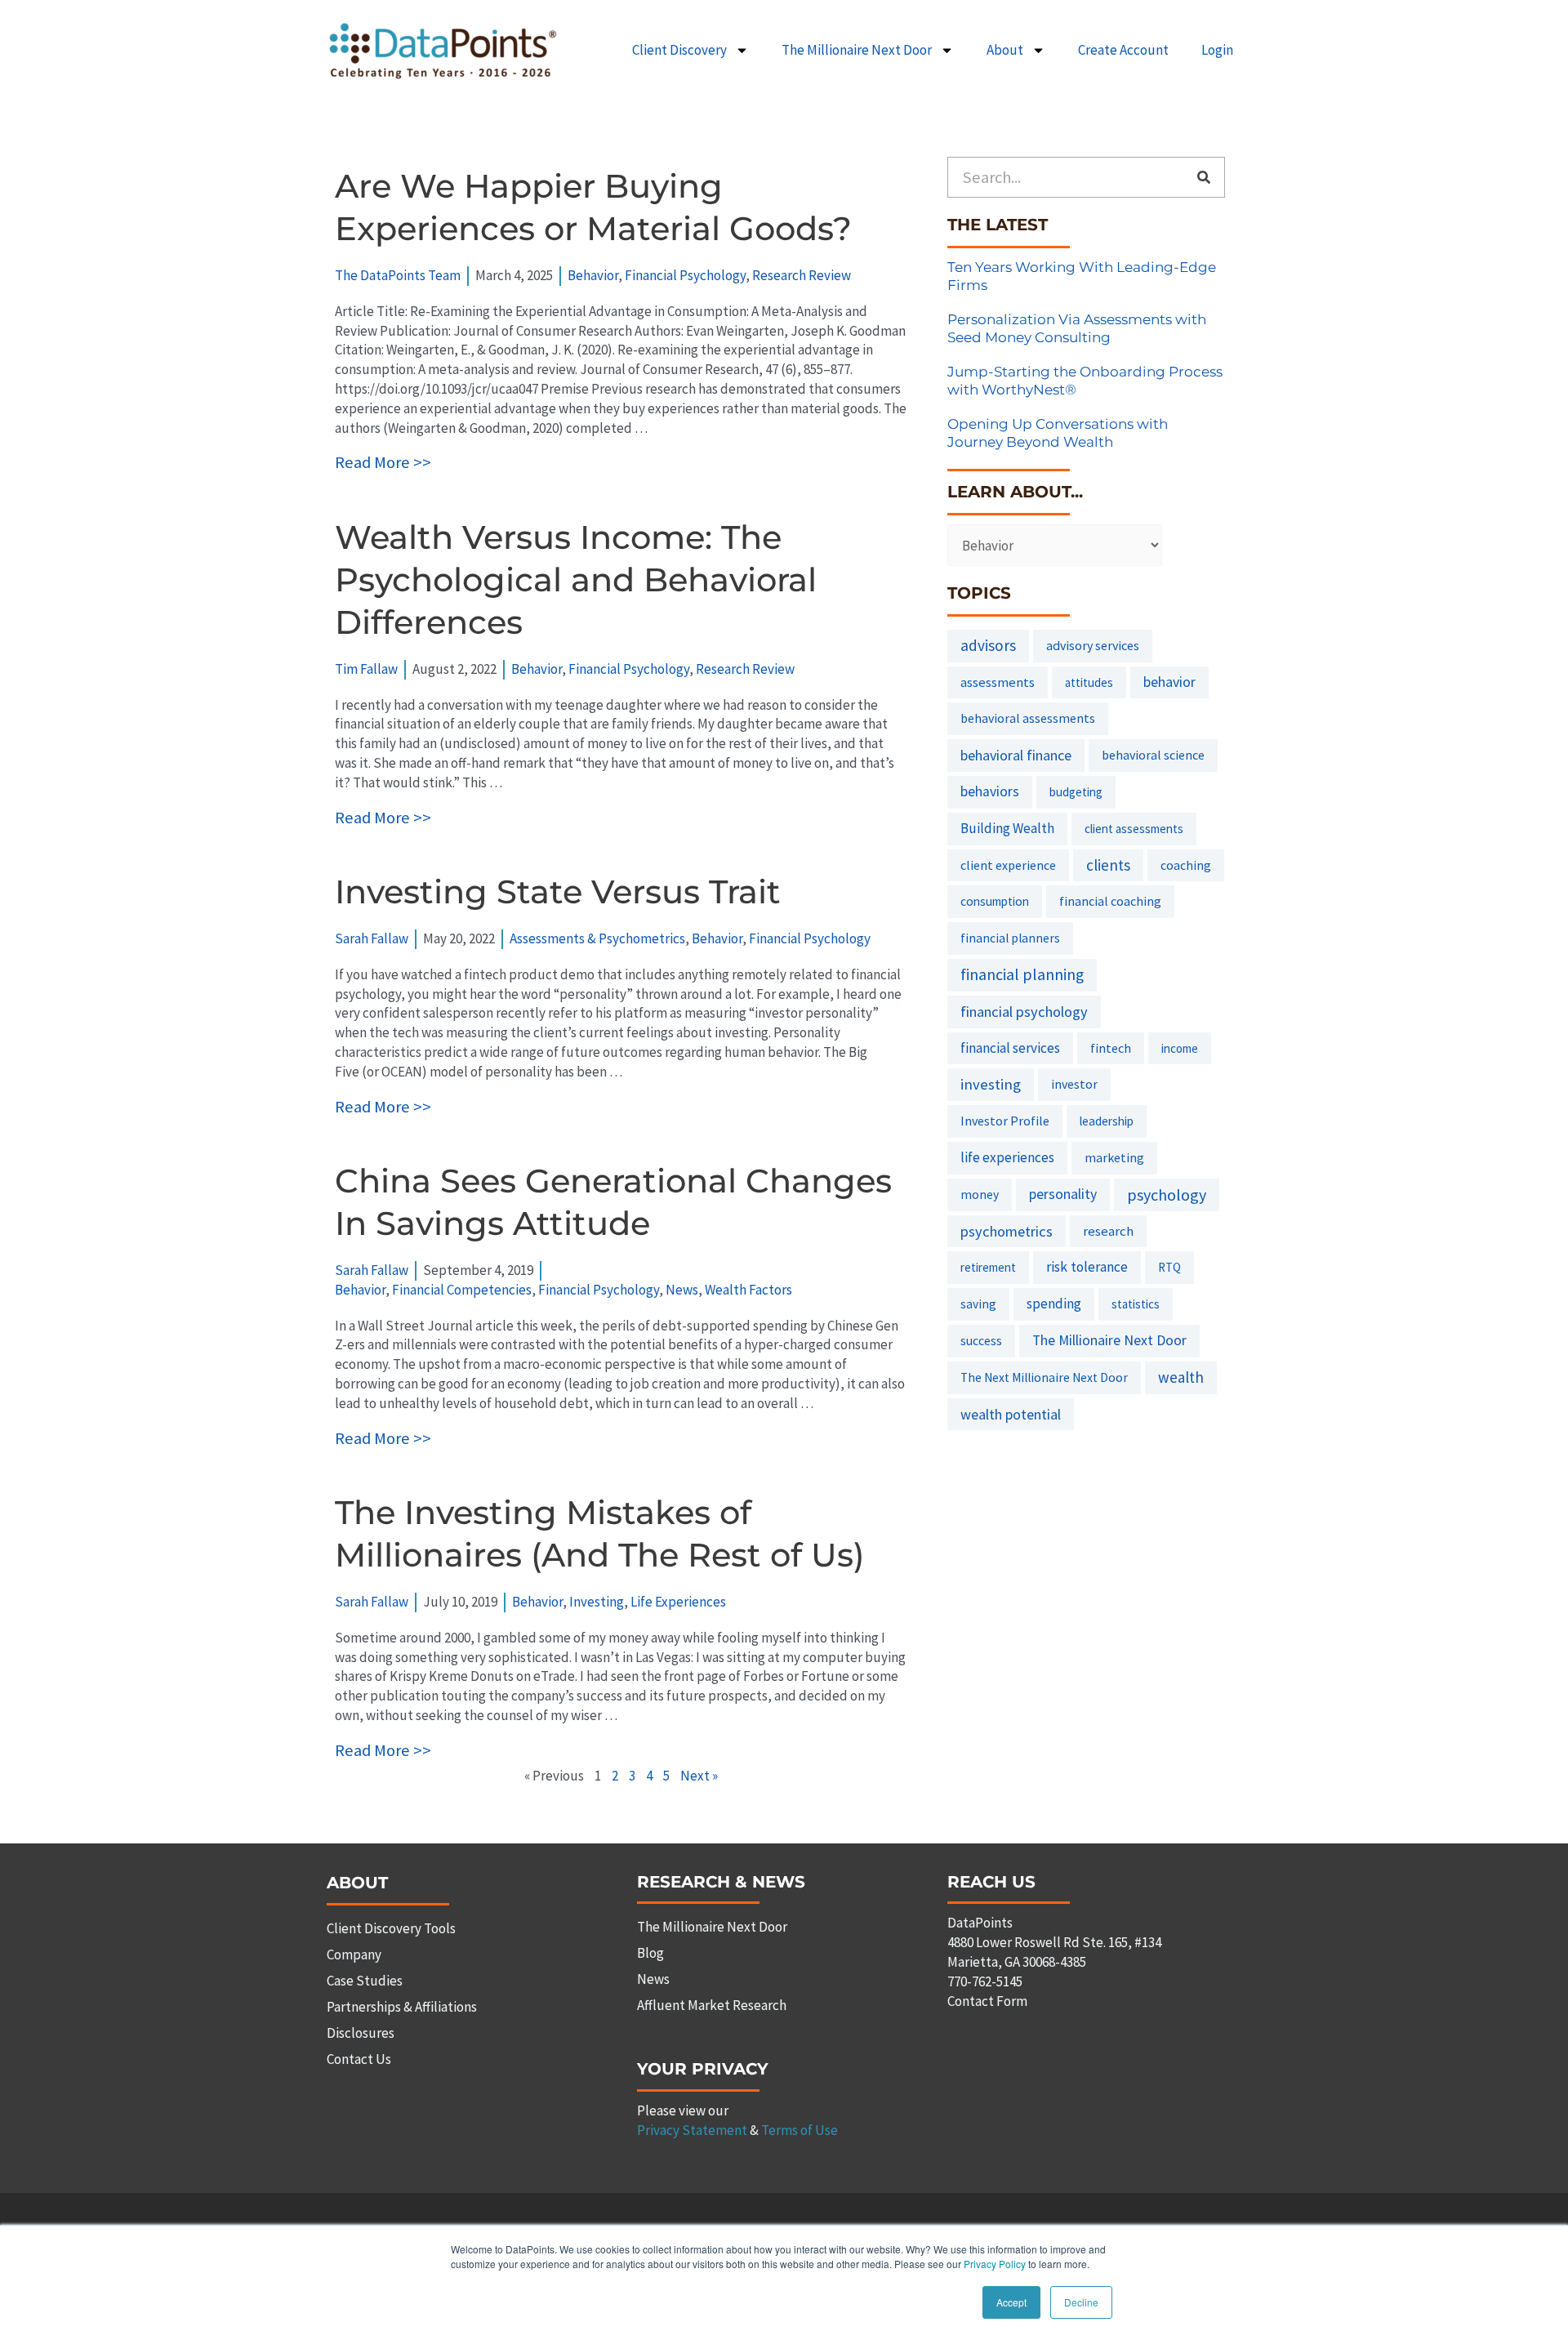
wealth (1181, 1377)
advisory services (1093, 645)
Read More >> (383, 462)
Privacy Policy (995, 2264)
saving (978, 1304)
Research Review (802, 275)
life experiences (1007, 1157)
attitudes (1089, 682)
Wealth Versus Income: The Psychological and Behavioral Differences (576, 579)
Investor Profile (1005, 1121)
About (1005, 50)
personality (1063, 1194)
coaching (1186, 865)
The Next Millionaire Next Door (1044, 1377)
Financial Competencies (462, 1290)
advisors (988, 645)
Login (1217, 50)
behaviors (990, 791)
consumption (995, 901)
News (682, 1290)
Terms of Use (800, 2130)
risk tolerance (1087, 1267)
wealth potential (1011, 1414)
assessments (998, 682)
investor (1074, 1084)
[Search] (1204, 177)
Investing (597, 1602)
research (1108, 1231)
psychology (1167, 1195)
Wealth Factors (748, 1290)
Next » (699, 1776)
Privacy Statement (692, 2130)
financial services (1010, 1048)
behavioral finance (1016, 755)
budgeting (1076, 792)
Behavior (593, 275)
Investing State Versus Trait (558, 891)
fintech (1111, 1048)
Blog (650, 1953)
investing (991, 1084)
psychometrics (1007, 1231)
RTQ (1169, 1267)
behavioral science (1153, 755)
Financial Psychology (685, 275)
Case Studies (365, 1981)
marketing (1114, 1157)
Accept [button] (1011, 2302)
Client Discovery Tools (391, 1928)
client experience (1008, 865)
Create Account (1123, 50)
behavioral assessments (1028, 718)
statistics (1136, 1304)
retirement (988, 1267)
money (980, 1195)
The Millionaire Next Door (857, 50)
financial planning (1022, 974)
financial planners (1010, 938)
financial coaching (1110, 901)
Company (354, 1954)
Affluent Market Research (712, 2005)
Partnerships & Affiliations (402, 2007)
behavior (1169, 682)
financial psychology (1024, 1012)
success (981, 1340)
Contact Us (359, 2059)
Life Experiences (678, 1602)
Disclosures (361, 2033)
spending (1054, 1304)
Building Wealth (1007, 828)
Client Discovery (679, 50)
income (1180, 1048)
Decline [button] (1081, 2302)
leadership (1107, 1121)
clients (1108, 865)
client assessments (1134, 829)
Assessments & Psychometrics (597, 938)
